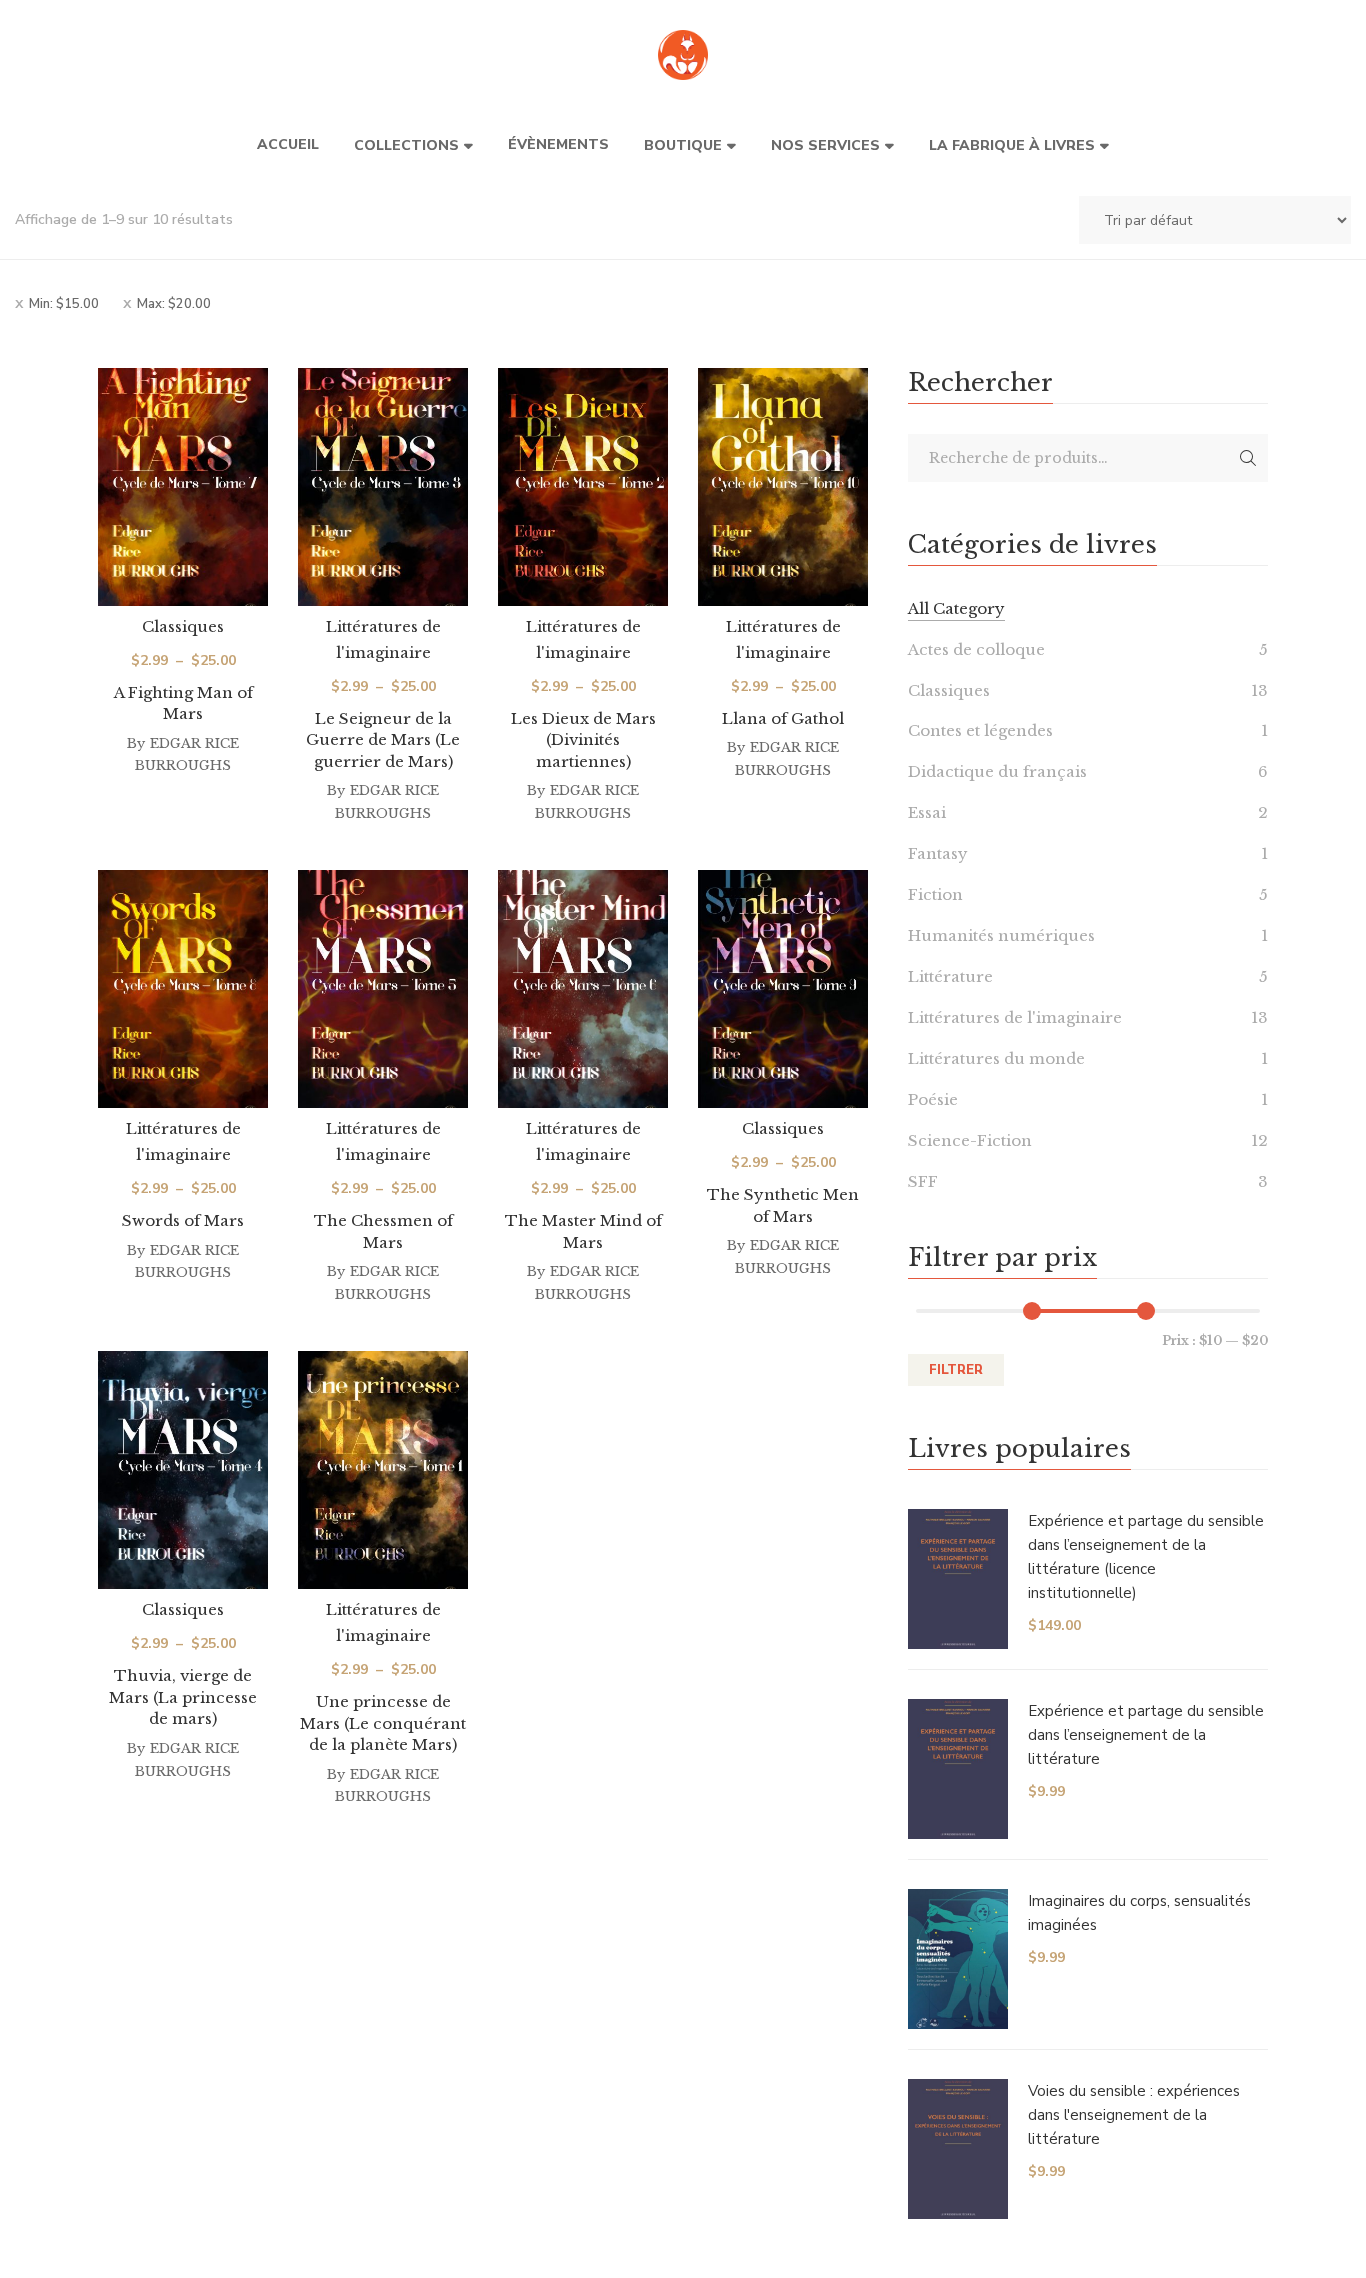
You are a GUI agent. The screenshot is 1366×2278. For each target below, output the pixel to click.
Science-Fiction (970, 1140)
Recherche (1248, 458)
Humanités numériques (1001, 935)
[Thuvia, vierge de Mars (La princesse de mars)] (183, 1470)
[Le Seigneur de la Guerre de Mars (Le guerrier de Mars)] (383, 487)
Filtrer (956, 1370)
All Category (956, 608)
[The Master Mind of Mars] (583, 989)
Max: (174, 304)
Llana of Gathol (783, 718)
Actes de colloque (976, 649)
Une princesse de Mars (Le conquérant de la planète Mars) (383, 1723)
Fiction (935, 894)
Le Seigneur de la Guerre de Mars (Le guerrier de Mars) (383, 740)
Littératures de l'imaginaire (1015, 1017)
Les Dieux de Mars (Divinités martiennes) (583, 740)
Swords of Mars (183, 1220)
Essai (927, 812)
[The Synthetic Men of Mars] (783, 989)
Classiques (183, 626)
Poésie (933, 1099)
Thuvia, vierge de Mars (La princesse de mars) (183, 1697)
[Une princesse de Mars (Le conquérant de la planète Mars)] (383, 1470)
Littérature (950, 976)
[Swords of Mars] (183, 989)
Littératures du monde (996, 1058)
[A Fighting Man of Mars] (183, 487)
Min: (64, 304)
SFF (923, 1181)
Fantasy (938, 853)
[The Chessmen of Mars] (383, 989)
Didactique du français (997, 771)
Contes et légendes (980, 730)
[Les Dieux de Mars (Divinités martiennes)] (583, 487)
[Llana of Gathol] (783, 487)
